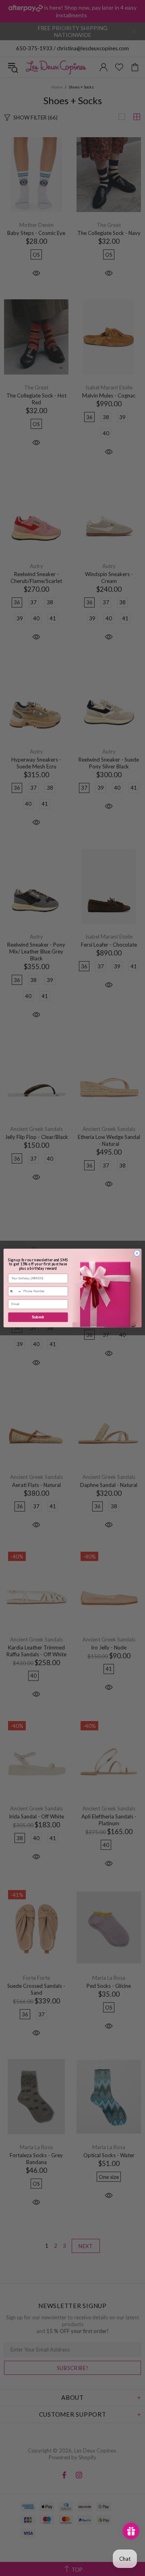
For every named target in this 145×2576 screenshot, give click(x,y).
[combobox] (15, 1291)
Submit (38, 1317)
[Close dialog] (137, 1253)
